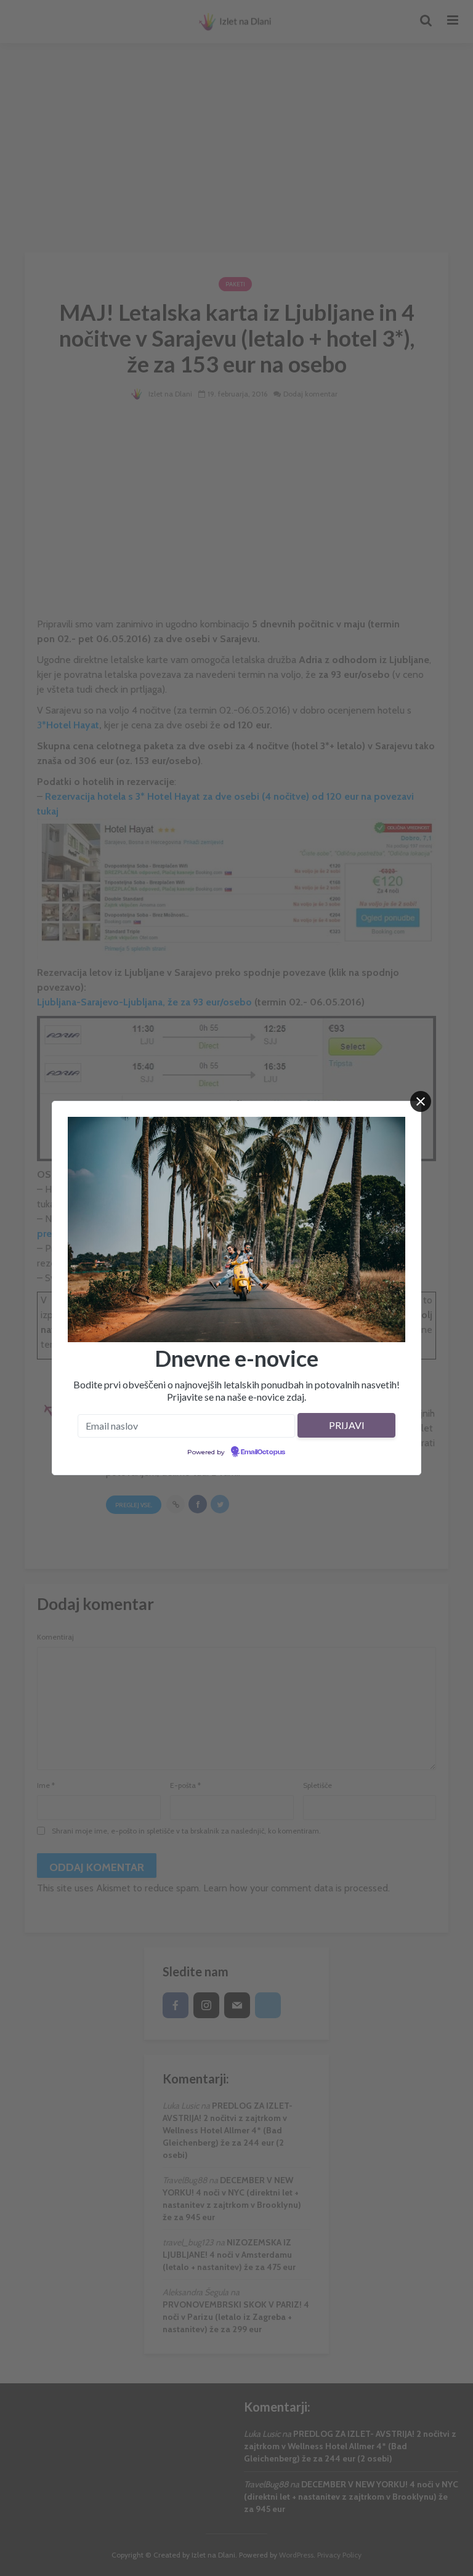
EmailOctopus (263, 1452)
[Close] (421, 1101)
